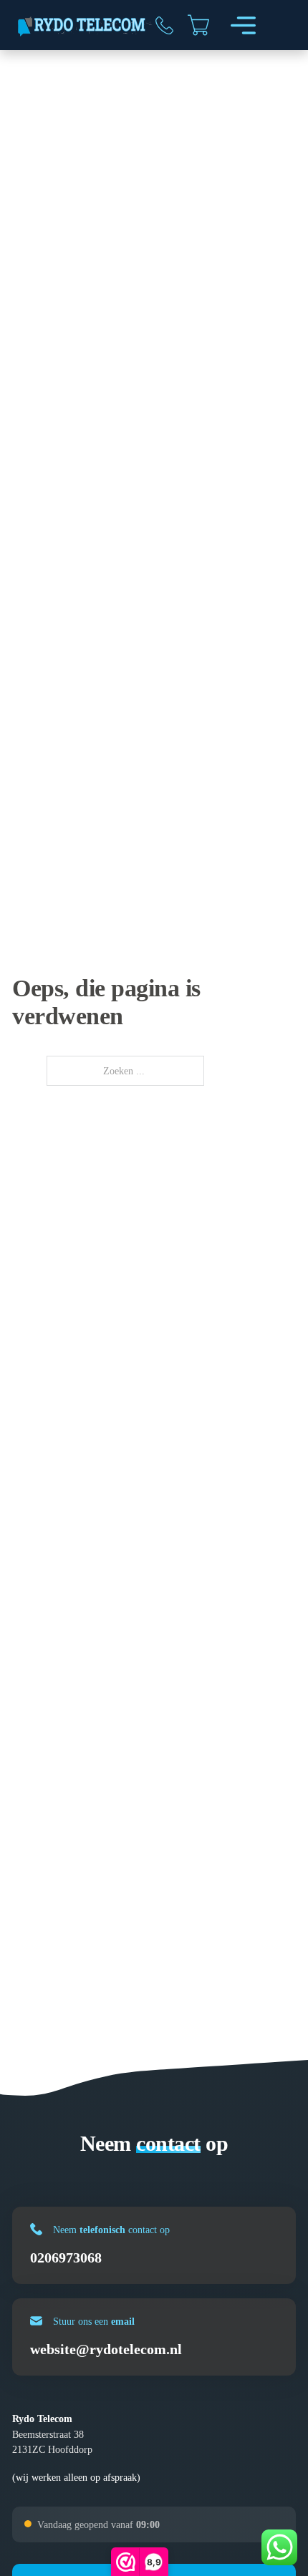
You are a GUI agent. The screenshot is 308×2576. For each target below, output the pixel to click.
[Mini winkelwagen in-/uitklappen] (198, 25)
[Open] (243, 25)
